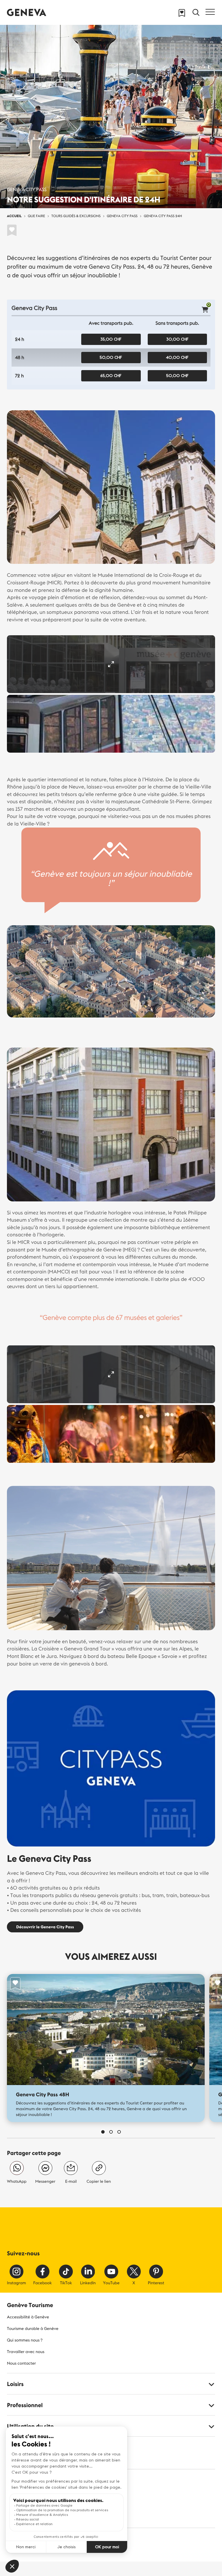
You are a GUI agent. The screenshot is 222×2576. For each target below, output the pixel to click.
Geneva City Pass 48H (42, 2094)
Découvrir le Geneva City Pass (45, 1927)
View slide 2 (111, 2132)
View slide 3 (119, 2132)
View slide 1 (103, 2132)
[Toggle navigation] (210, 12)
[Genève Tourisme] (27, 12)
